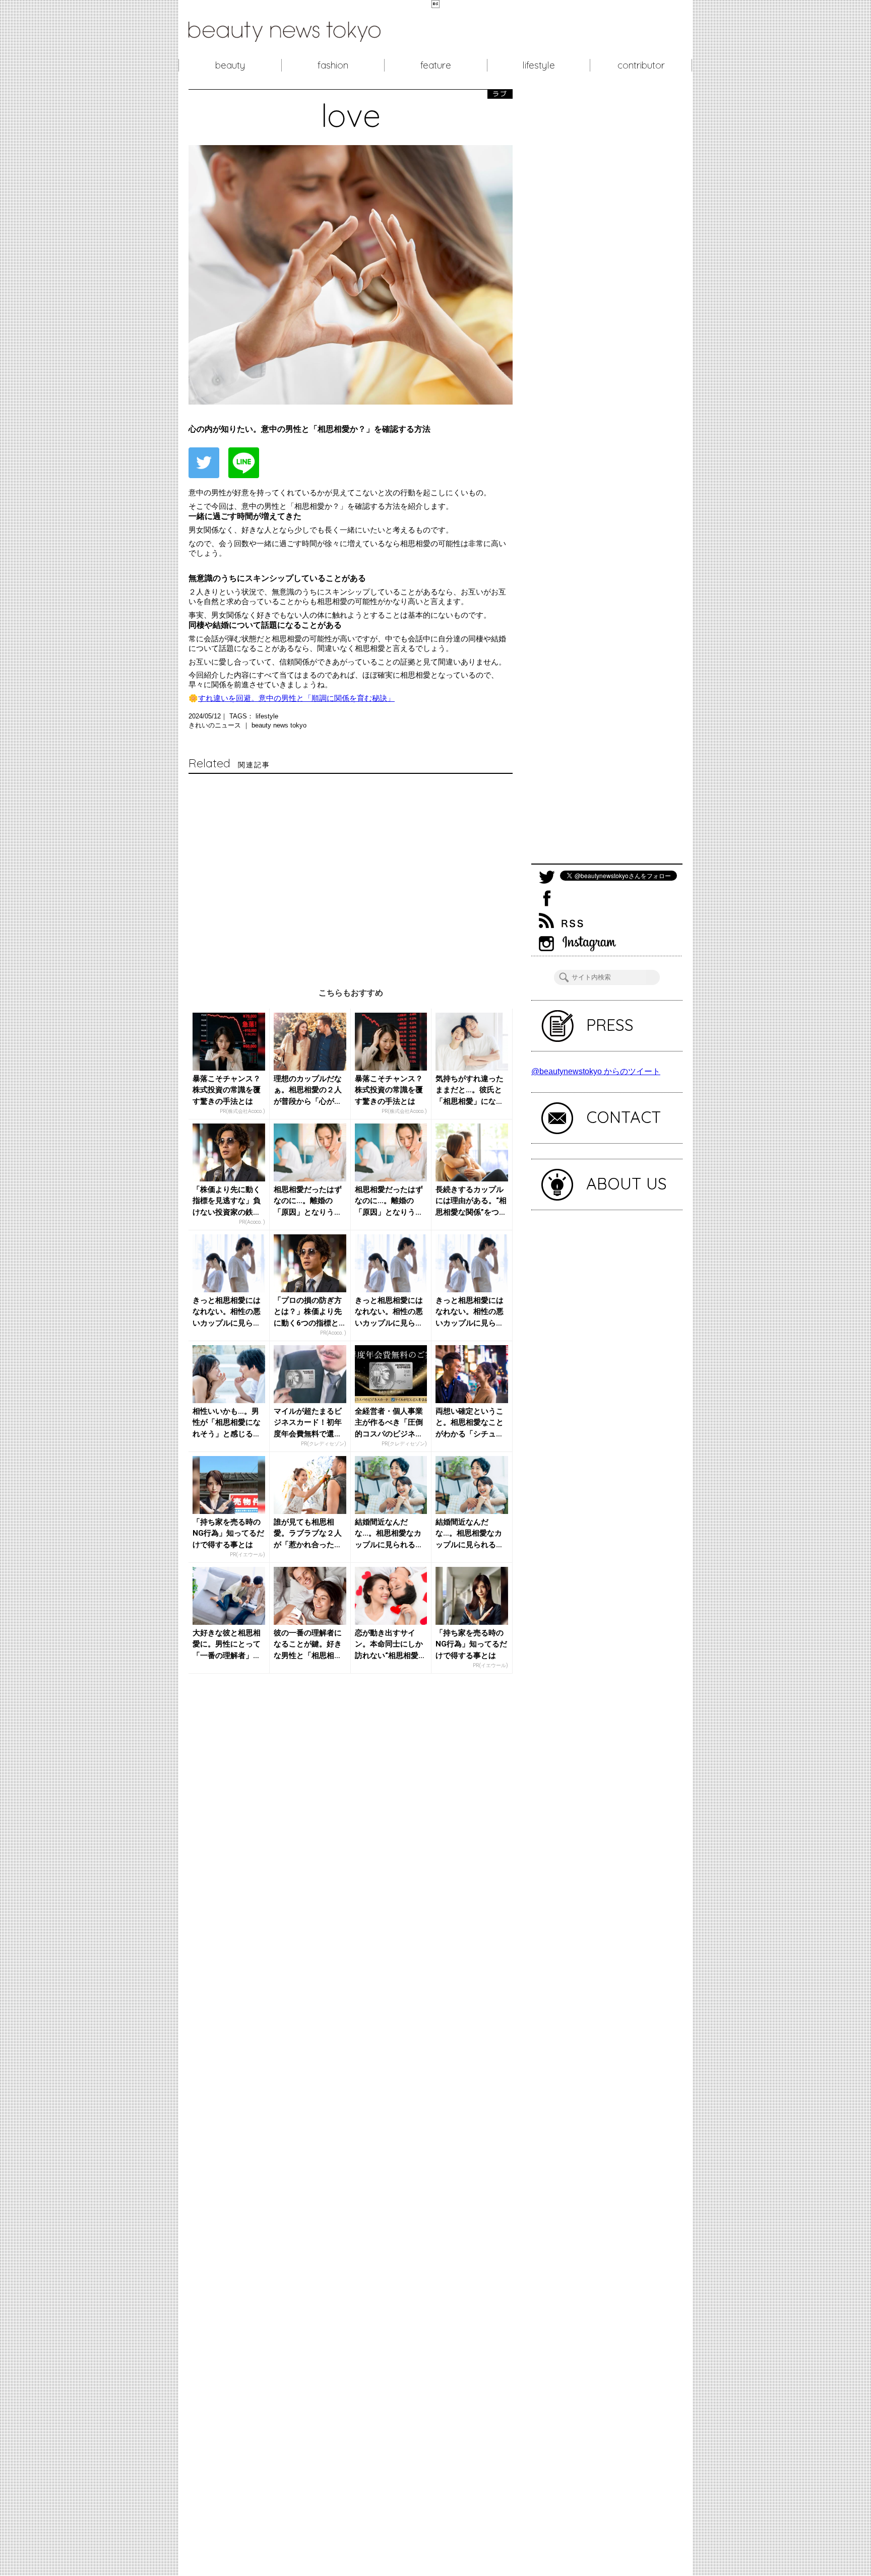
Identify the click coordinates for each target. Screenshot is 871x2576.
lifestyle (539, 65)
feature (436, 65)
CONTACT (624, 1117)
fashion (333, 65)
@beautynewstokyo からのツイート (596, 1071)
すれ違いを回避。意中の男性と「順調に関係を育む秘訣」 (296, 698)
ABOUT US (627, 1183)
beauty (230, 65)
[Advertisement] (351, 871)
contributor (641, 65)
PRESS (610, 1025)
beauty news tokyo (279, 725)
